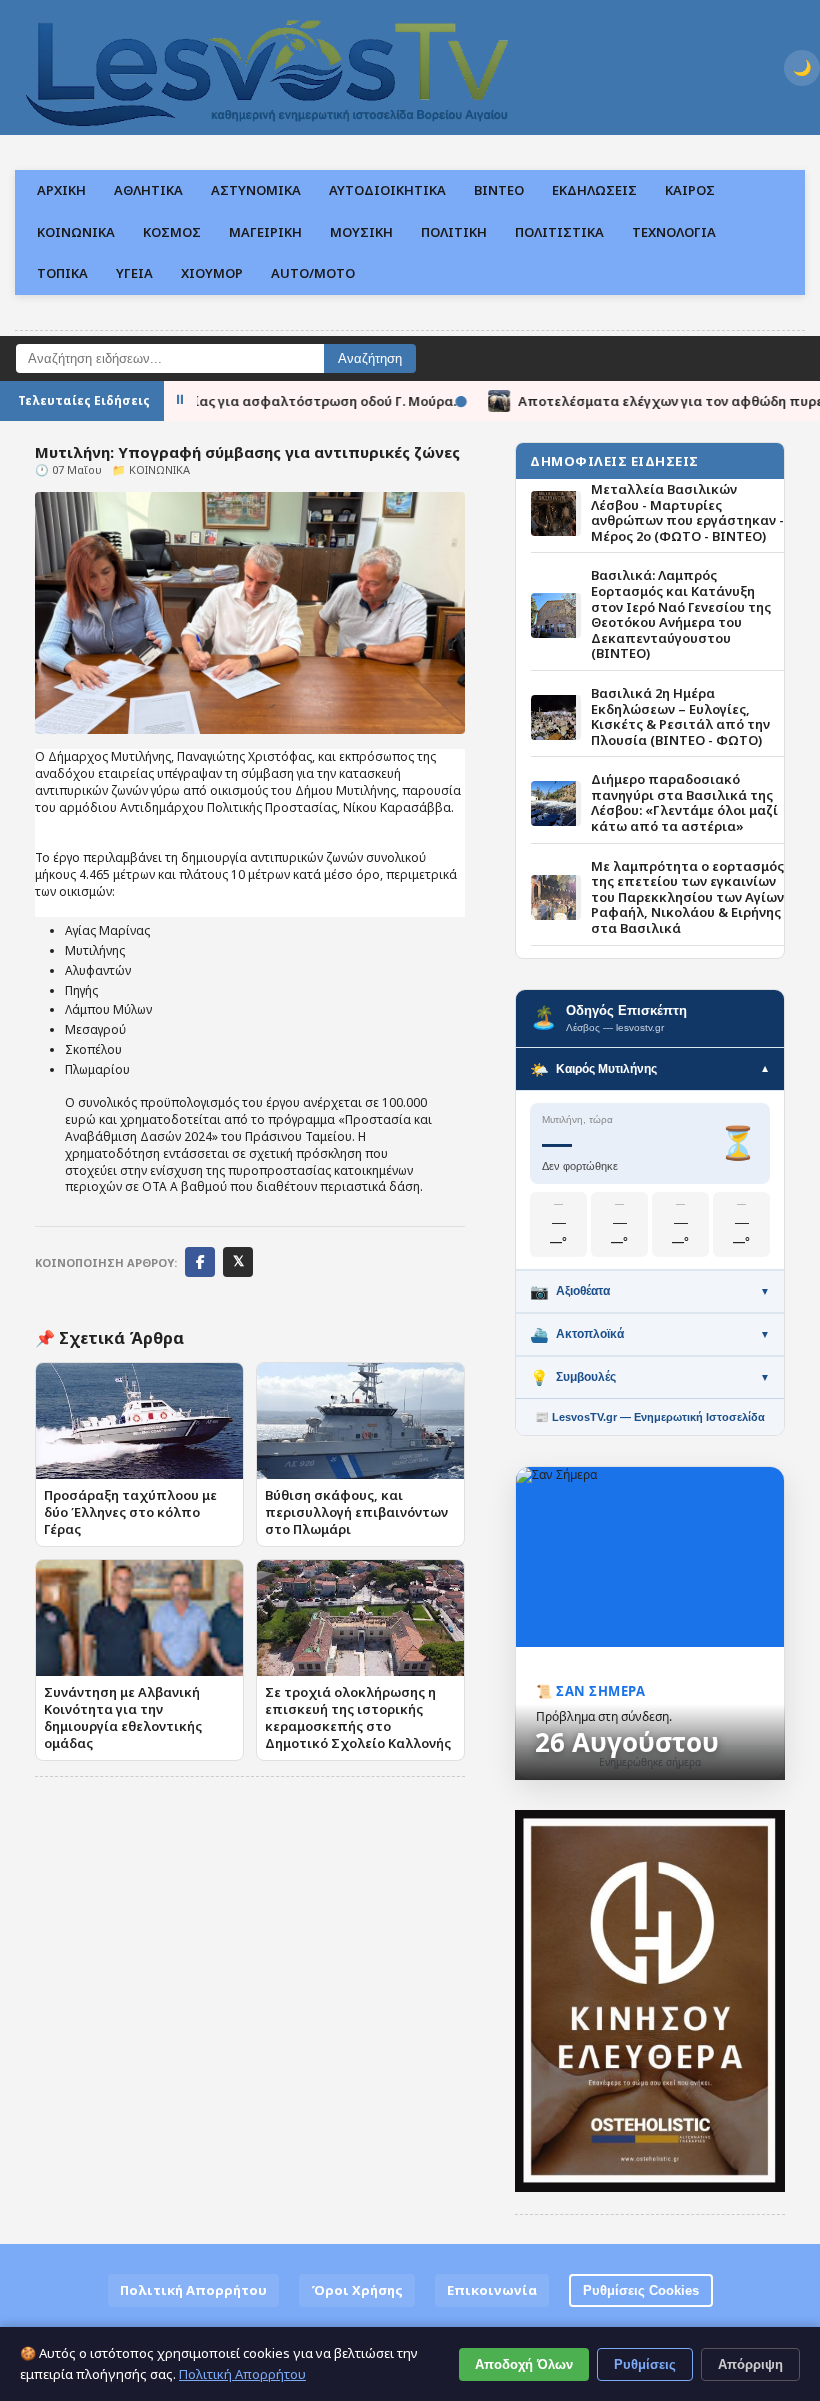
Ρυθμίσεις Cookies (641, 2290)
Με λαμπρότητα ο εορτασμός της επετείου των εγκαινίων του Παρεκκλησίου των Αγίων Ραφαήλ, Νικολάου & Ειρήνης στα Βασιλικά (687, 898)
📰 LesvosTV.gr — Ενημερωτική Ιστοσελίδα (650, 1417)
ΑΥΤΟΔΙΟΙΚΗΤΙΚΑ (387, 190)
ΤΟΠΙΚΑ (62, 273)
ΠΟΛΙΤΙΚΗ (454, 232)
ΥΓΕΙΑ (134, 273)
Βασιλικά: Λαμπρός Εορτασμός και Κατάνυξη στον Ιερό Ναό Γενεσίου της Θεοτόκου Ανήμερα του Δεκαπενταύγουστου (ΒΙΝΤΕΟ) (681, 615)
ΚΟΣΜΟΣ (172, 232)
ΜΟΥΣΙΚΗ (361, 232)
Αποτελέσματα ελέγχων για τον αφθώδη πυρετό (599, 400)
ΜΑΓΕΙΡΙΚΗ (265, 232)
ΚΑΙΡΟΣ (690, 190)
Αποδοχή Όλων (524, 2364)
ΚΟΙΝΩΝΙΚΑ (76, 232)
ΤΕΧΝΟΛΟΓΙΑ (674, 232)
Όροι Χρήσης (357, 2290)
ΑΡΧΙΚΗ (61, 190)
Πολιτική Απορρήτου (193, 2290)
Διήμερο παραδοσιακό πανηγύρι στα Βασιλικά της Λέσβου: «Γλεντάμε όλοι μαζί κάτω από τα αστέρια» (684, 803)
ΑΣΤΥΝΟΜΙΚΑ (256, 190)
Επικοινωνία (492, 2290)
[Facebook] (200, 1262)
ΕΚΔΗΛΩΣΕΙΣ (594, 190)
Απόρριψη (750, 2364)
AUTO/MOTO (313, 273)
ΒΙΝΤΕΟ (499, 190)
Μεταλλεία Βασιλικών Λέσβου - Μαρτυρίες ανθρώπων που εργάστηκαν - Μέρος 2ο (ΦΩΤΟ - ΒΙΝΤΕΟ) (687, 513)
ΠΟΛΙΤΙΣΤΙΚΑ (559, 232)
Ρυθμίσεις (645, 2364)
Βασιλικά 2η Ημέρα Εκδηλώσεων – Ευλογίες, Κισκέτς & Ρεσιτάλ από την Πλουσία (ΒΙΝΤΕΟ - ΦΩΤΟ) (680, 717)
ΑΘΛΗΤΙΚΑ (148, 190)
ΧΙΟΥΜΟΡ (212, 273)
